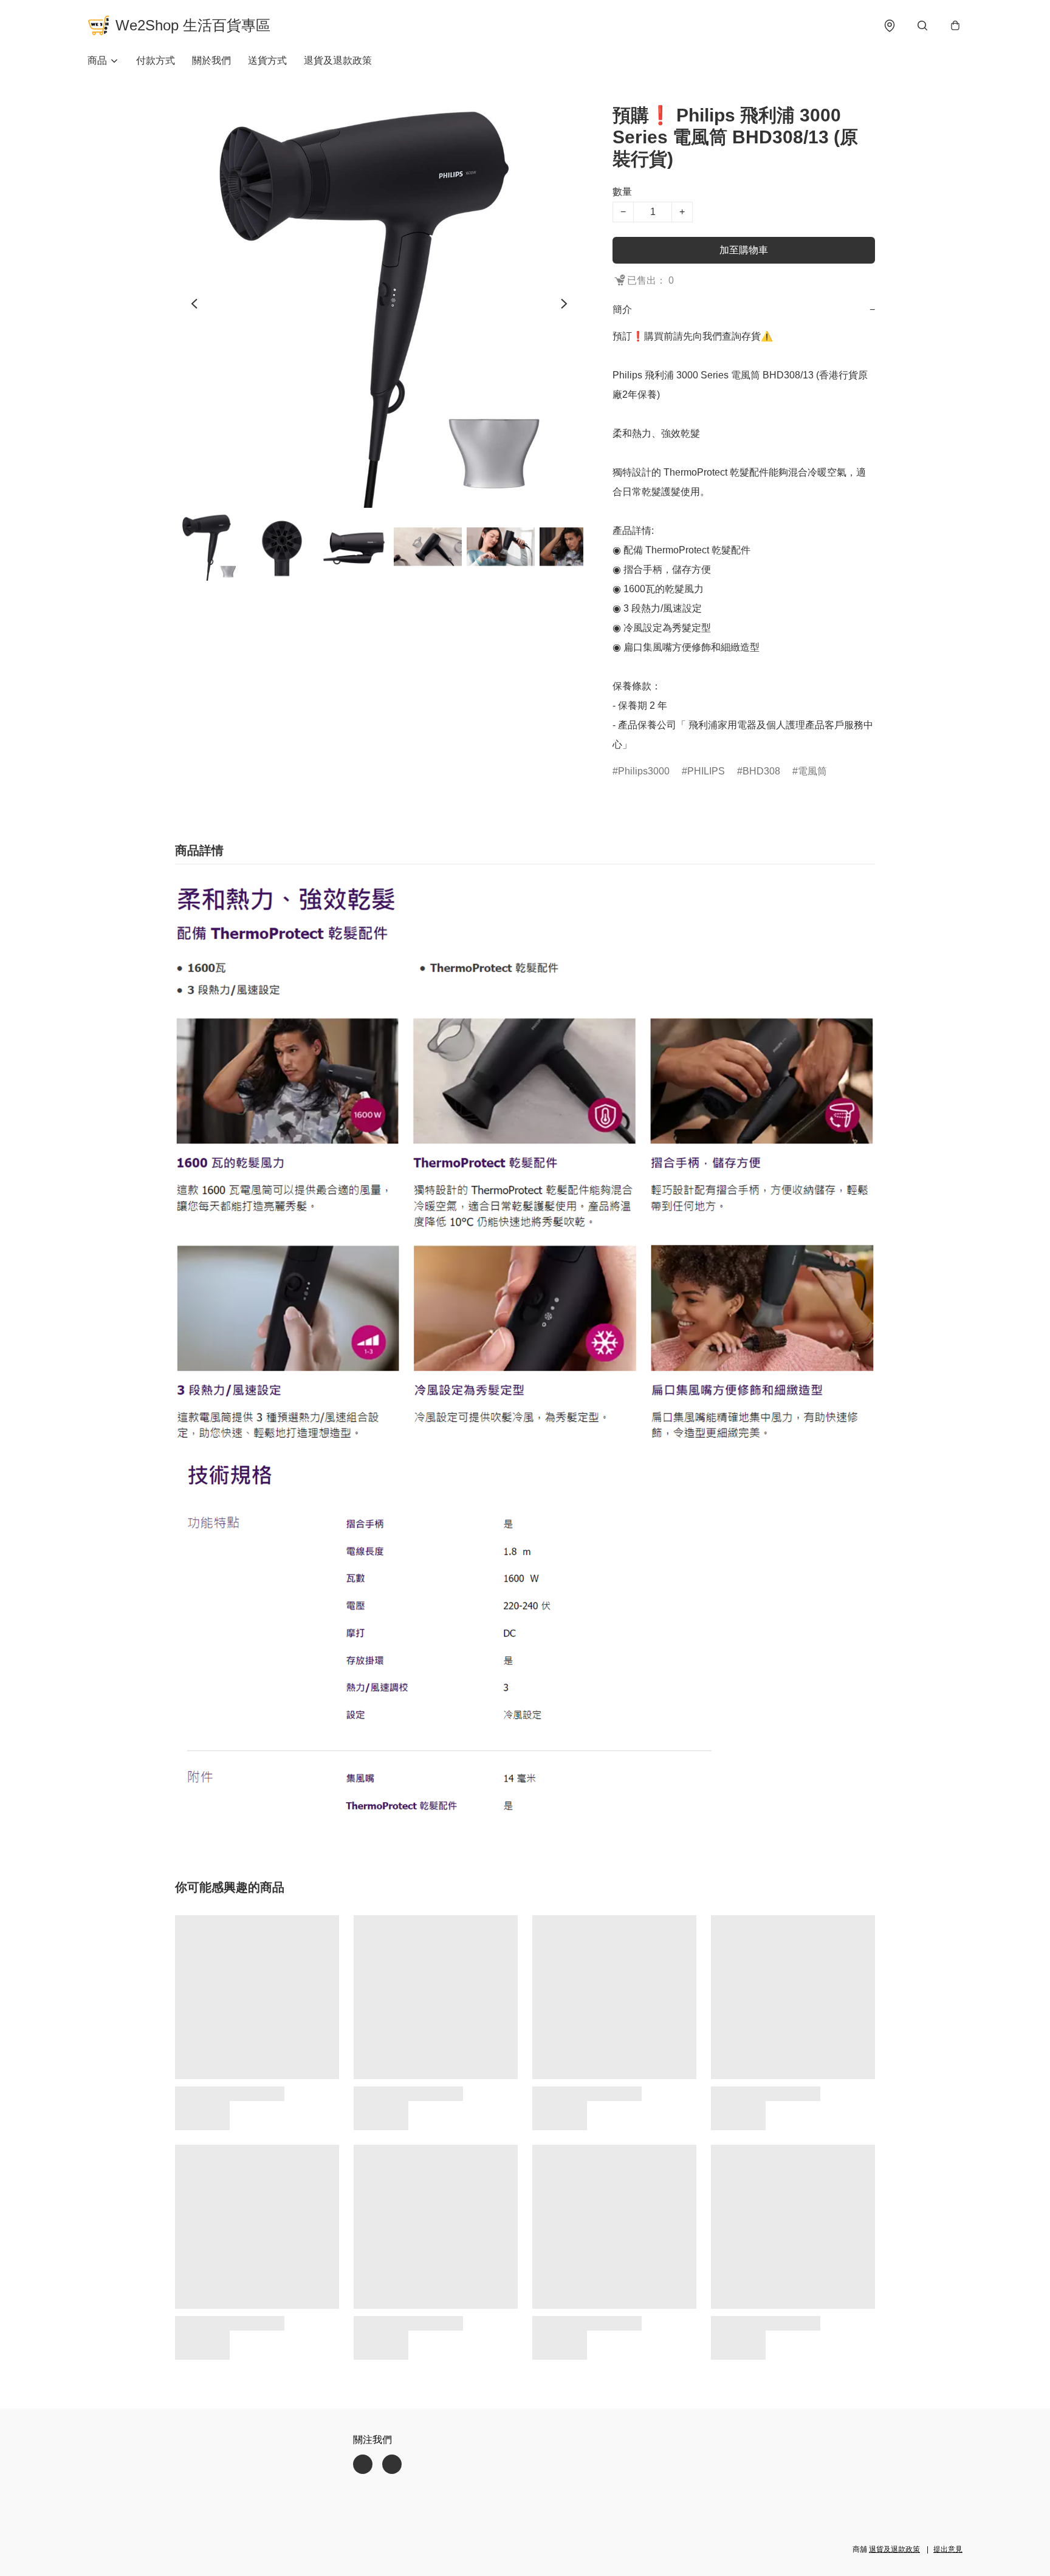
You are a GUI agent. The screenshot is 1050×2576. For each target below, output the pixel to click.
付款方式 (156, 60)
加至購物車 (744, 250)
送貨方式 (267, 60)
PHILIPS (706, 771)
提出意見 (948, 2549)
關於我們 (211, 60)
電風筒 (812, 771)
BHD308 (761, 771)
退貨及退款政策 (338, 60)
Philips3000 (644, 771)
